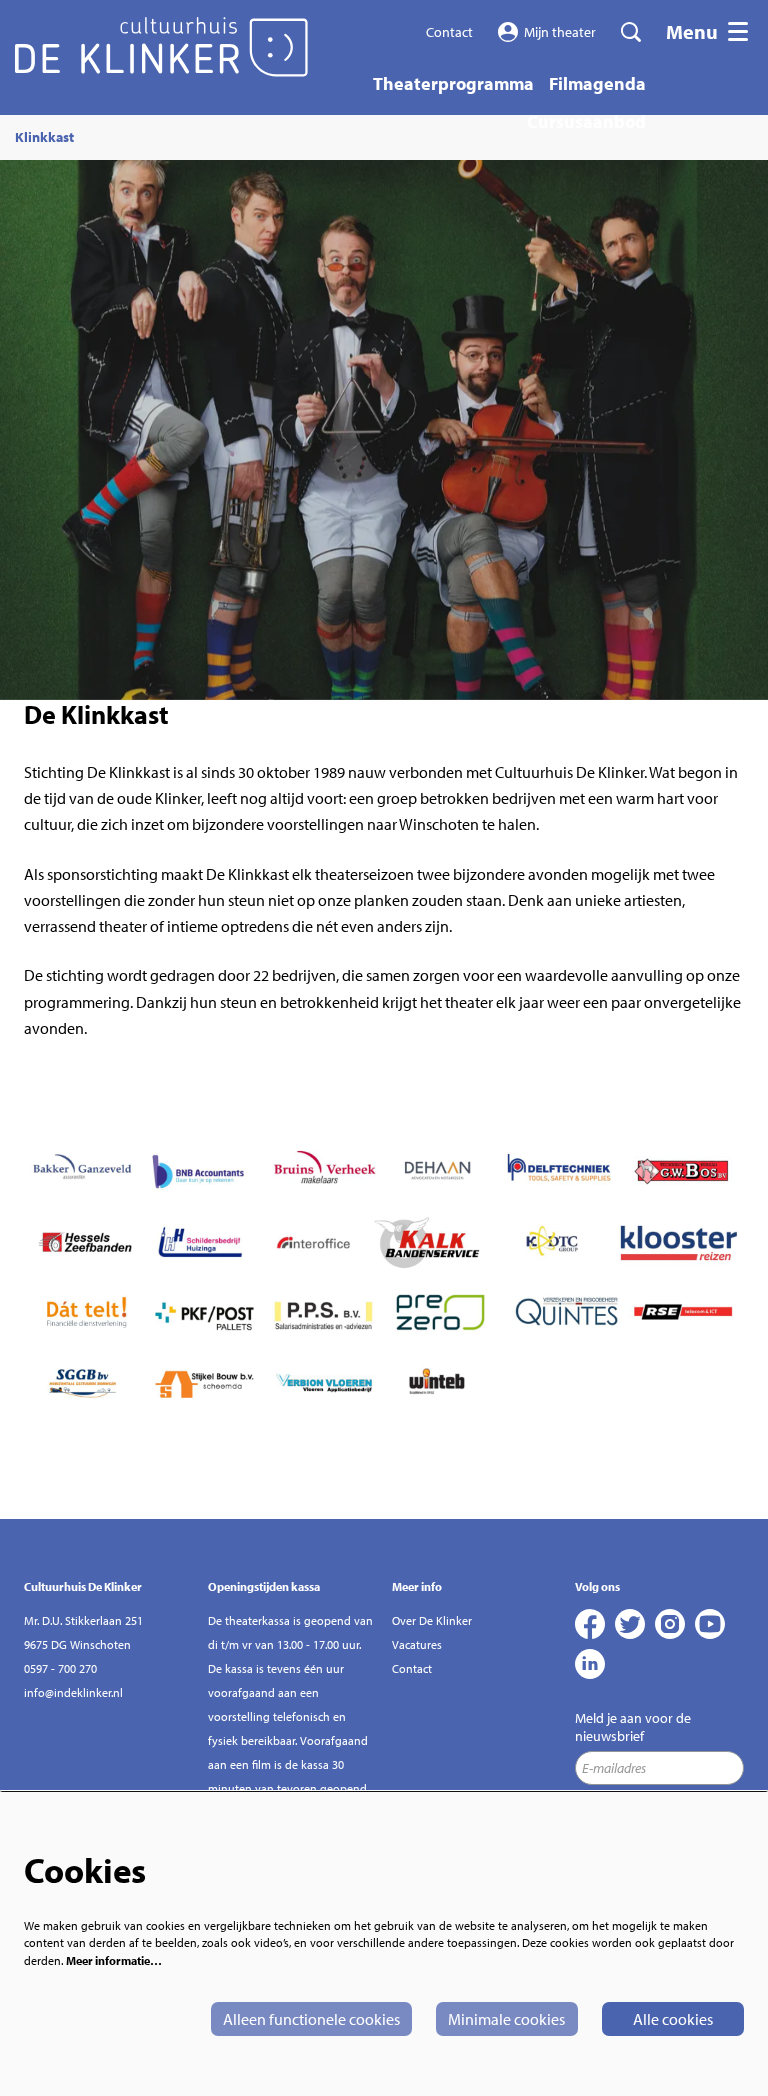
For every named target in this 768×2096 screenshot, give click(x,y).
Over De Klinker (432, 1620)
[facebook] (590, 1624)
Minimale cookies (506, 2019)
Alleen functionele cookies (311, 2019)
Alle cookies (673, 2019)
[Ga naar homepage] (161, 47)
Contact (449, 32)
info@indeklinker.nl (73, 1692)
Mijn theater (560, 32)
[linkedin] (590, 1664)
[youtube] (710, 1624)
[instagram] (670, 1624)
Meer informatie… (114, 1960)
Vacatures (417, 1644)
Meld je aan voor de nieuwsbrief (633, 1727)
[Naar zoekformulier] (631, 32)
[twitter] (630, 1624)
